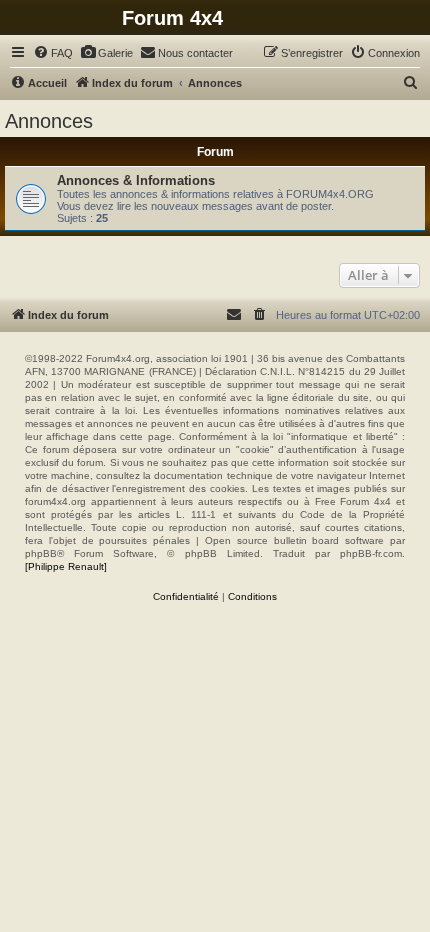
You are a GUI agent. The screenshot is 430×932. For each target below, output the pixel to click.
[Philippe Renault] (66, 566)
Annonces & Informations (136, 180)
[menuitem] (53, 53)
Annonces (49, 121)
